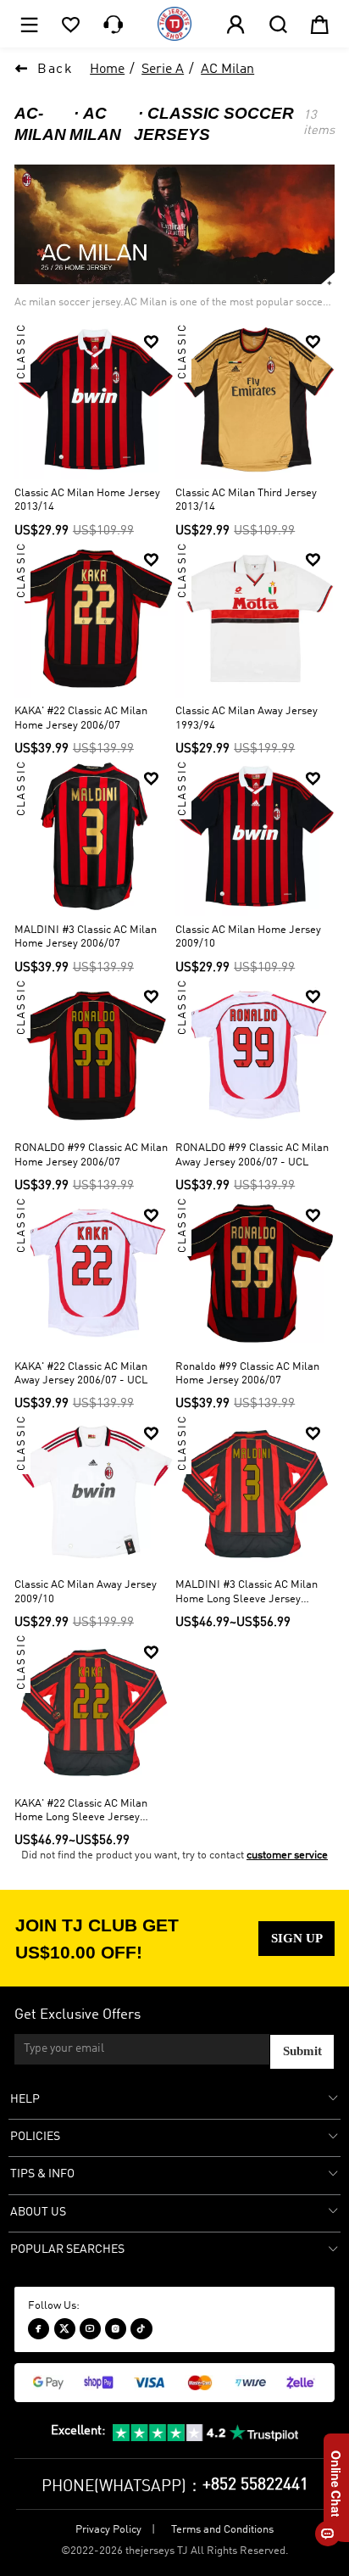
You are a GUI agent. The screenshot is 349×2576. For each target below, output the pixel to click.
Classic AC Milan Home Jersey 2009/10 (248, 937)
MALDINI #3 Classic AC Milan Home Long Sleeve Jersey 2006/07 (247, 1593)
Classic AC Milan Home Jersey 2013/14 (87, 500)
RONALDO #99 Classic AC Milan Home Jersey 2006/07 (91, 1155)
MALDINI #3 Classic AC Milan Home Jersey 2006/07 (86, 937)
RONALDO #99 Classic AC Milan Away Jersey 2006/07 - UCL (252, 1155)
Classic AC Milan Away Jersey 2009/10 (86, 1592)
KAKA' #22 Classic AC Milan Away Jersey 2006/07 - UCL (81, 1374)
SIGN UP (297, 1938)
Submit (302, 2051)
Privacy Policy (108, 2530)
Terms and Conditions (222, 2530)
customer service (287, 1855)
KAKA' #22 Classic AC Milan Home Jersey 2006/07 (81, 718)
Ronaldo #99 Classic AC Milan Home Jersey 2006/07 (247, 1374)
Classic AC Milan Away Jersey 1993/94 (247, 718)
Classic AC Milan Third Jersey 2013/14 (246, 500)
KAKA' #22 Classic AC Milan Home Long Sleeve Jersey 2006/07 (81, 1812)
